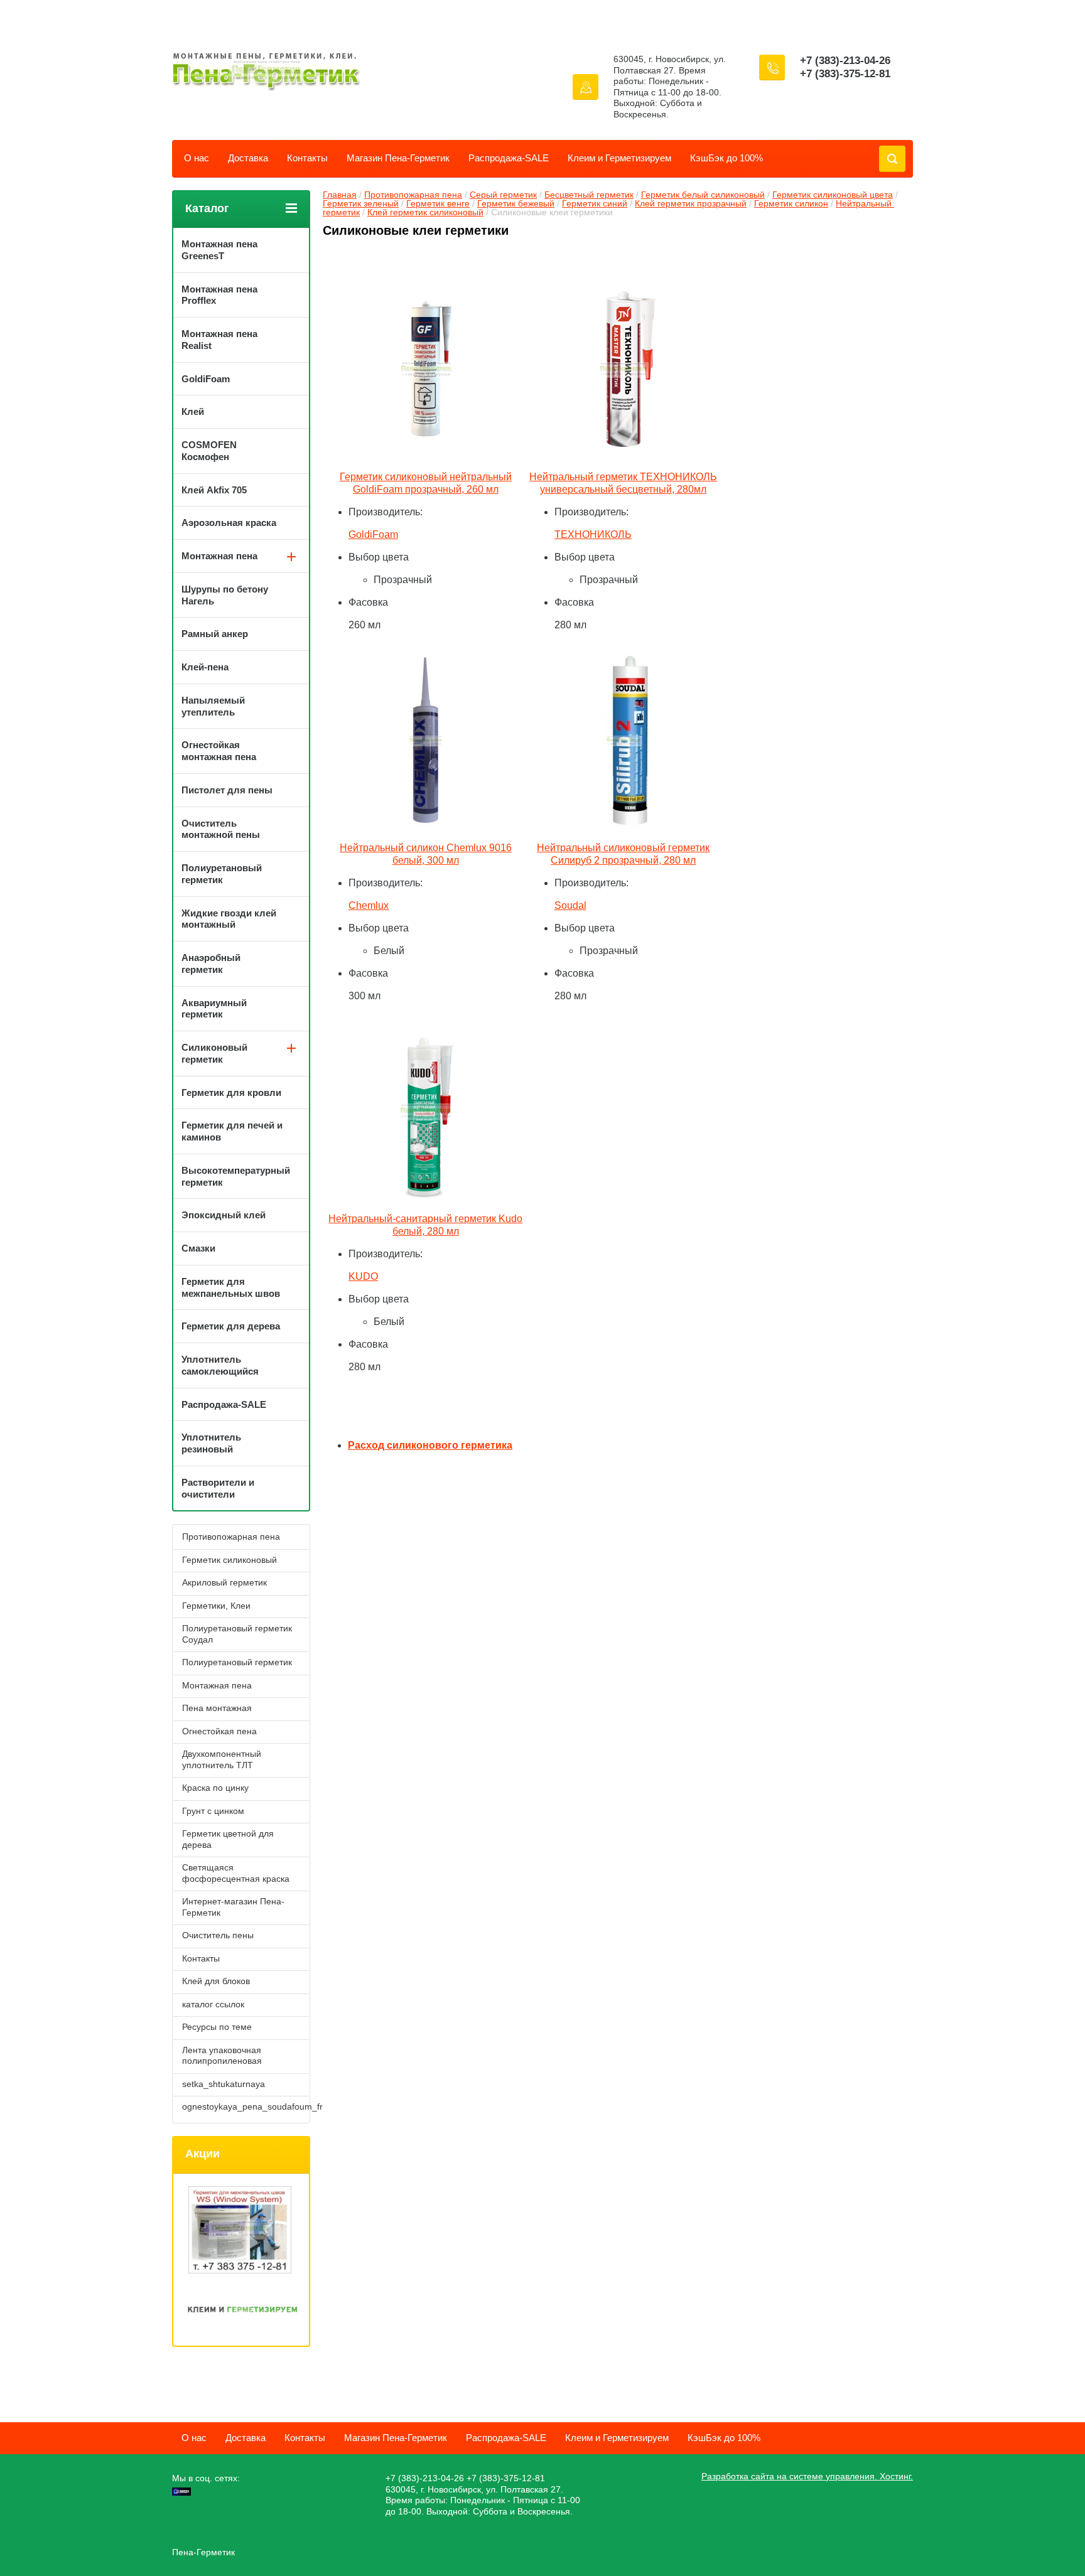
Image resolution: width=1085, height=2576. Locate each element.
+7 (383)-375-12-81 (845, 74)
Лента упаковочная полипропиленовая (222, 2056)
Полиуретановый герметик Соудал (237, 1634)
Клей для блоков (216, 1981)
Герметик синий (595, 203)
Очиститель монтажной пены (221, 829)
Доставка (248, 158)
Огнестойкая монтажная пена (219, 751)
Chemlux (369, 905)
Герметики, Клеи (216, 1606)
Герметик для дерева (231, 1326)
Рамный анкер (215, 634)
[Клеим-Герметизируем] (242, 2311)
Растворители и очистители (218, 1488)
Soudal (570, 905)
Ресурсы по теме (217, 2027)
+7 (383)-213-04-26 (845, 61)
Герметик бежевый (516, 203)
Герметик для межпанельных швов (231, 1287)
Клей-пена (205, 667)
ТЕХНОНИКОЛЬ (593, 534)
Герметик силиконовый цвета (833, 195)
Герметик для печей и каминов (232, 1131)
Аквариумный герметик (214, 1009)
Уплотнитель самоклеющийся (220, 1365)
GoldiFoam (373, 534)
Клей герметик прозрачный (691, 203)
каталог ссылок (213, 2004)
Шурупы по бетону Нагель (225, 595)
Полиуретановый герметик (222, 874)
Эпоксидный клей (224, 1215)
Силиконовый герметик (214, 1053)
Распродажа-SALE (509, 158)
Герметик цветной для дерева (228, 1839)
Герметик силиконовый (229, 1560)
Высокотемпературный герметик (236, 1176)
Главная (340, 195)
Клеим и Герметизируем (619, 158)
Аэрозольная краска (229, 523)
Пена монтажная (217, 1708)
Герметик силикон (791, 203)
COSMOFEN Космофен (209, 451)
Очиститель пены (218, 1935)
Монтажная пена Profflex (219, 295)
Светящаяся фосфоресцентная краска (236, 1873)
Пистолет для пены (227, 790)
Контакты (307, 158)
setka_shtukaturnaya (224, 2084)
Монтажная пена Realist (219, 340)
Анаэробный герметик (211, 963)
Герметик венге (438, 203)
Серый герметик (503, 195)
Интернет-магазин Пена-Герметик (233, 1907)
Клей (193, 411)
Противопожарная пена (413, 195)
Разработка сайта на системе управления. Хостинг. (807, 2476)
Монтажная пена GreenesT (219, 250)
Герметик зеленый (361, 203)
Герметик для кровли (231, 1092)
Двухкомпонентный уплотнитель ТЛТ (222, 1759)
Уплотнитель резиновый (211, 1443)
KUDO (363, 1276)
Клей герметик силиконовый (425, 212)
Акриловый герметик (224, 1582)
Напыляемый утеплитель (213, 706)
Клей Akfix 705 (214, 490)
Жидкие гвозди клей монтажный (229, 919)
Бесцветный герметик (589, 195)
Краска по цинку (215, 1788)
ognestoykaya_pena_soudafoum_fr (246, 2106)
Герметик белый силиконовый (703, 195)
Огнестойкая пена (219, 1731)
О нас (197, 158)
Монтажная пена (219, 556)
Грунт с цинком (213, 1811)
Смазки (198, 1248)
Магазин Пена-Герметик (398, 158)
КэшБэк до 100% (726, 158)
